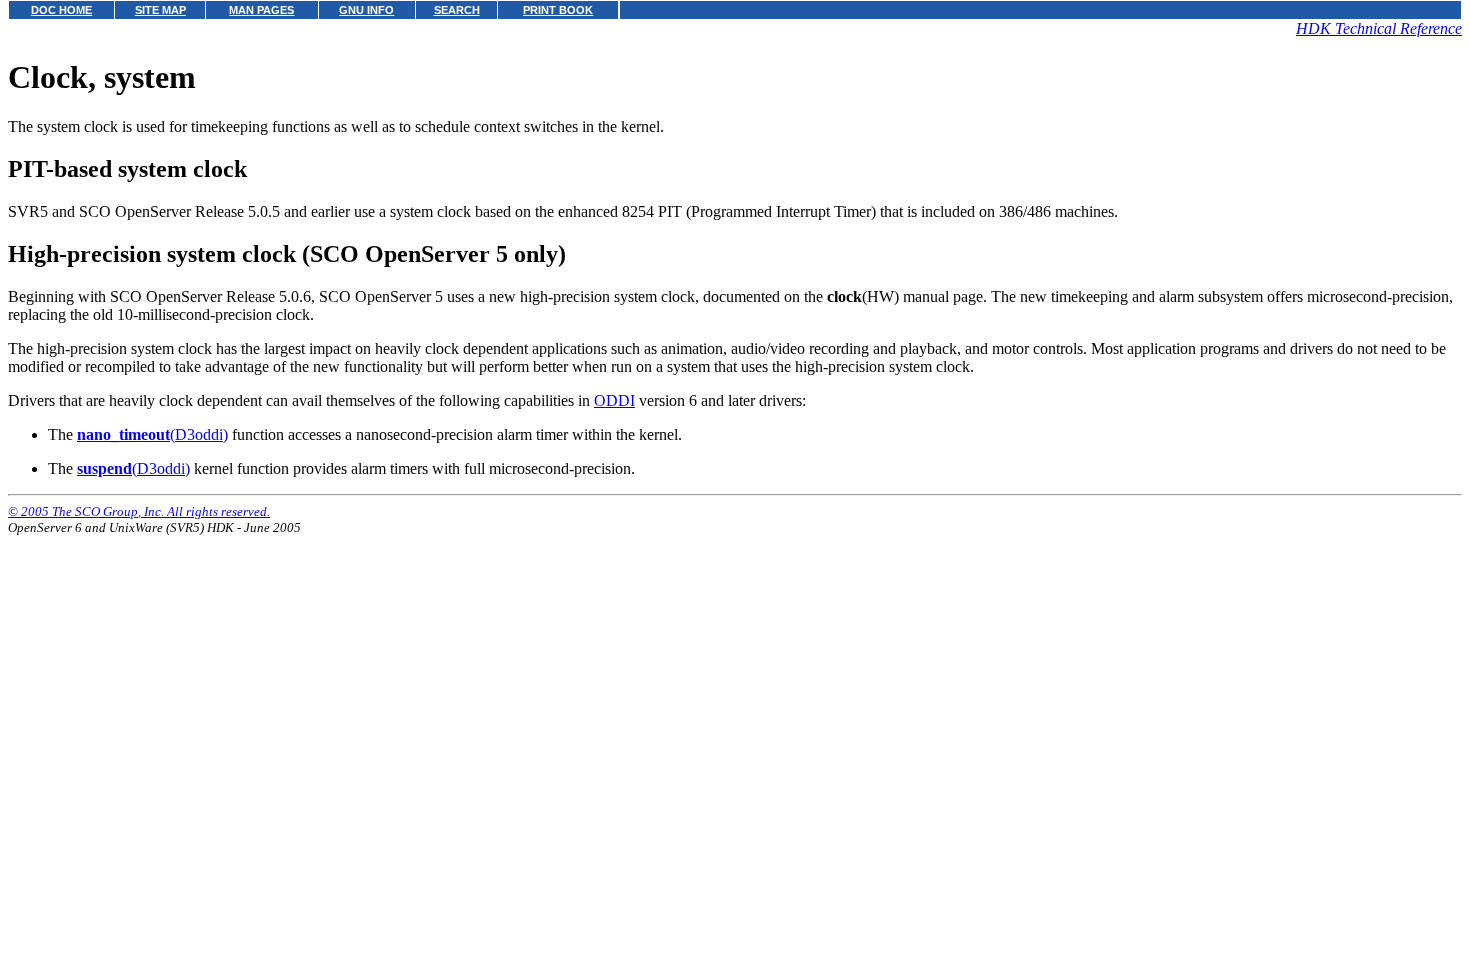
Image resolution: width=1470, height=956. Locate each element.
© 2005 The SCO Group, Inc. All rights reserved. (139, 511)
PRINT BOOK (558, 10)
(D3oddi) (152, 434)
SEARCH (457, 10)
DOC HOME (61, 10)
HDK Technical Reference (1379, 28)
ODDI (614, 400)
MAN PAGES (261, 10)
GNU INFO (366, 10)
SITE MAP (160, 10)
